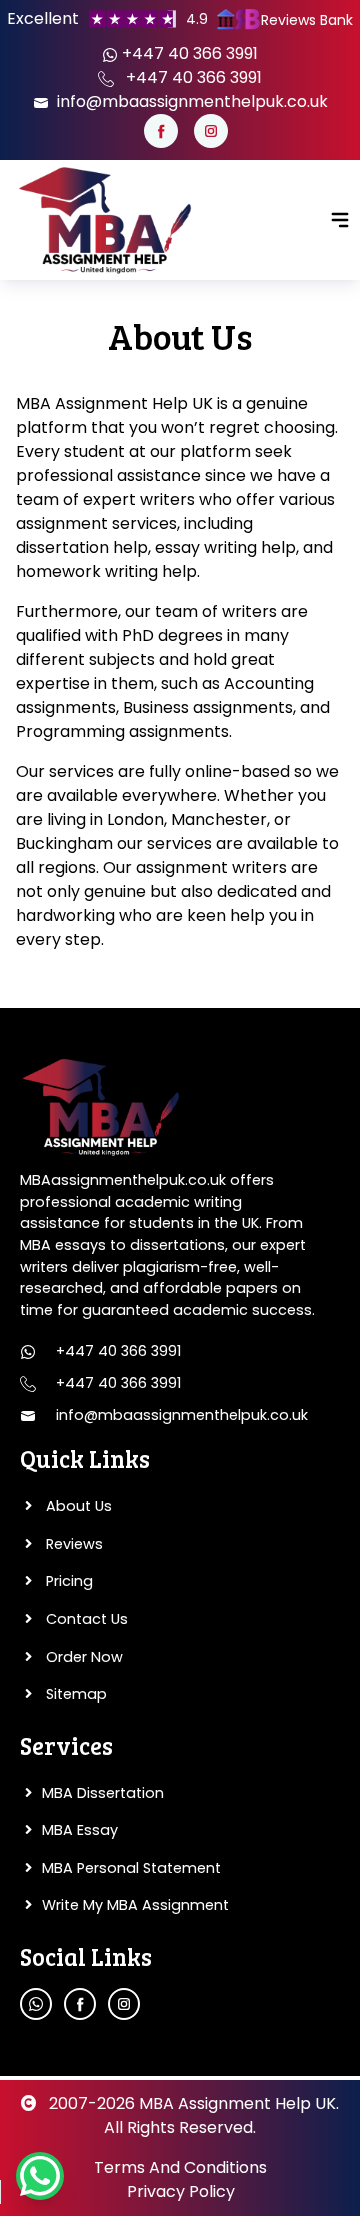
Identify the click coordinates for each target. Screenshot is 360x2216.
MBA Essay (80, 1830)
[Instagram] (211, 131)
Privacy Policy (181, 2191)
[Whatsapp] (36, 2004)
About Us (77, 1506)
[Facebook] (161, 131)
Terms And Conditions (180, 2167)
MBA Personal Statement (131, 1868)
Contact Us (85, 1619)
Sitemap (74, 1694)
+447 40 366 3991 (188, 53)
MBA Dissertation (103, 1793)
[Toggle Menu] (340, 220)
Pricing (67, 1581)
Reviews (72, 1544)
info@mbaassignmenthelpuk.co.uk (190, 101)
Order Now (82, 1657)
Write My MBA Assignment (135, 1905)
